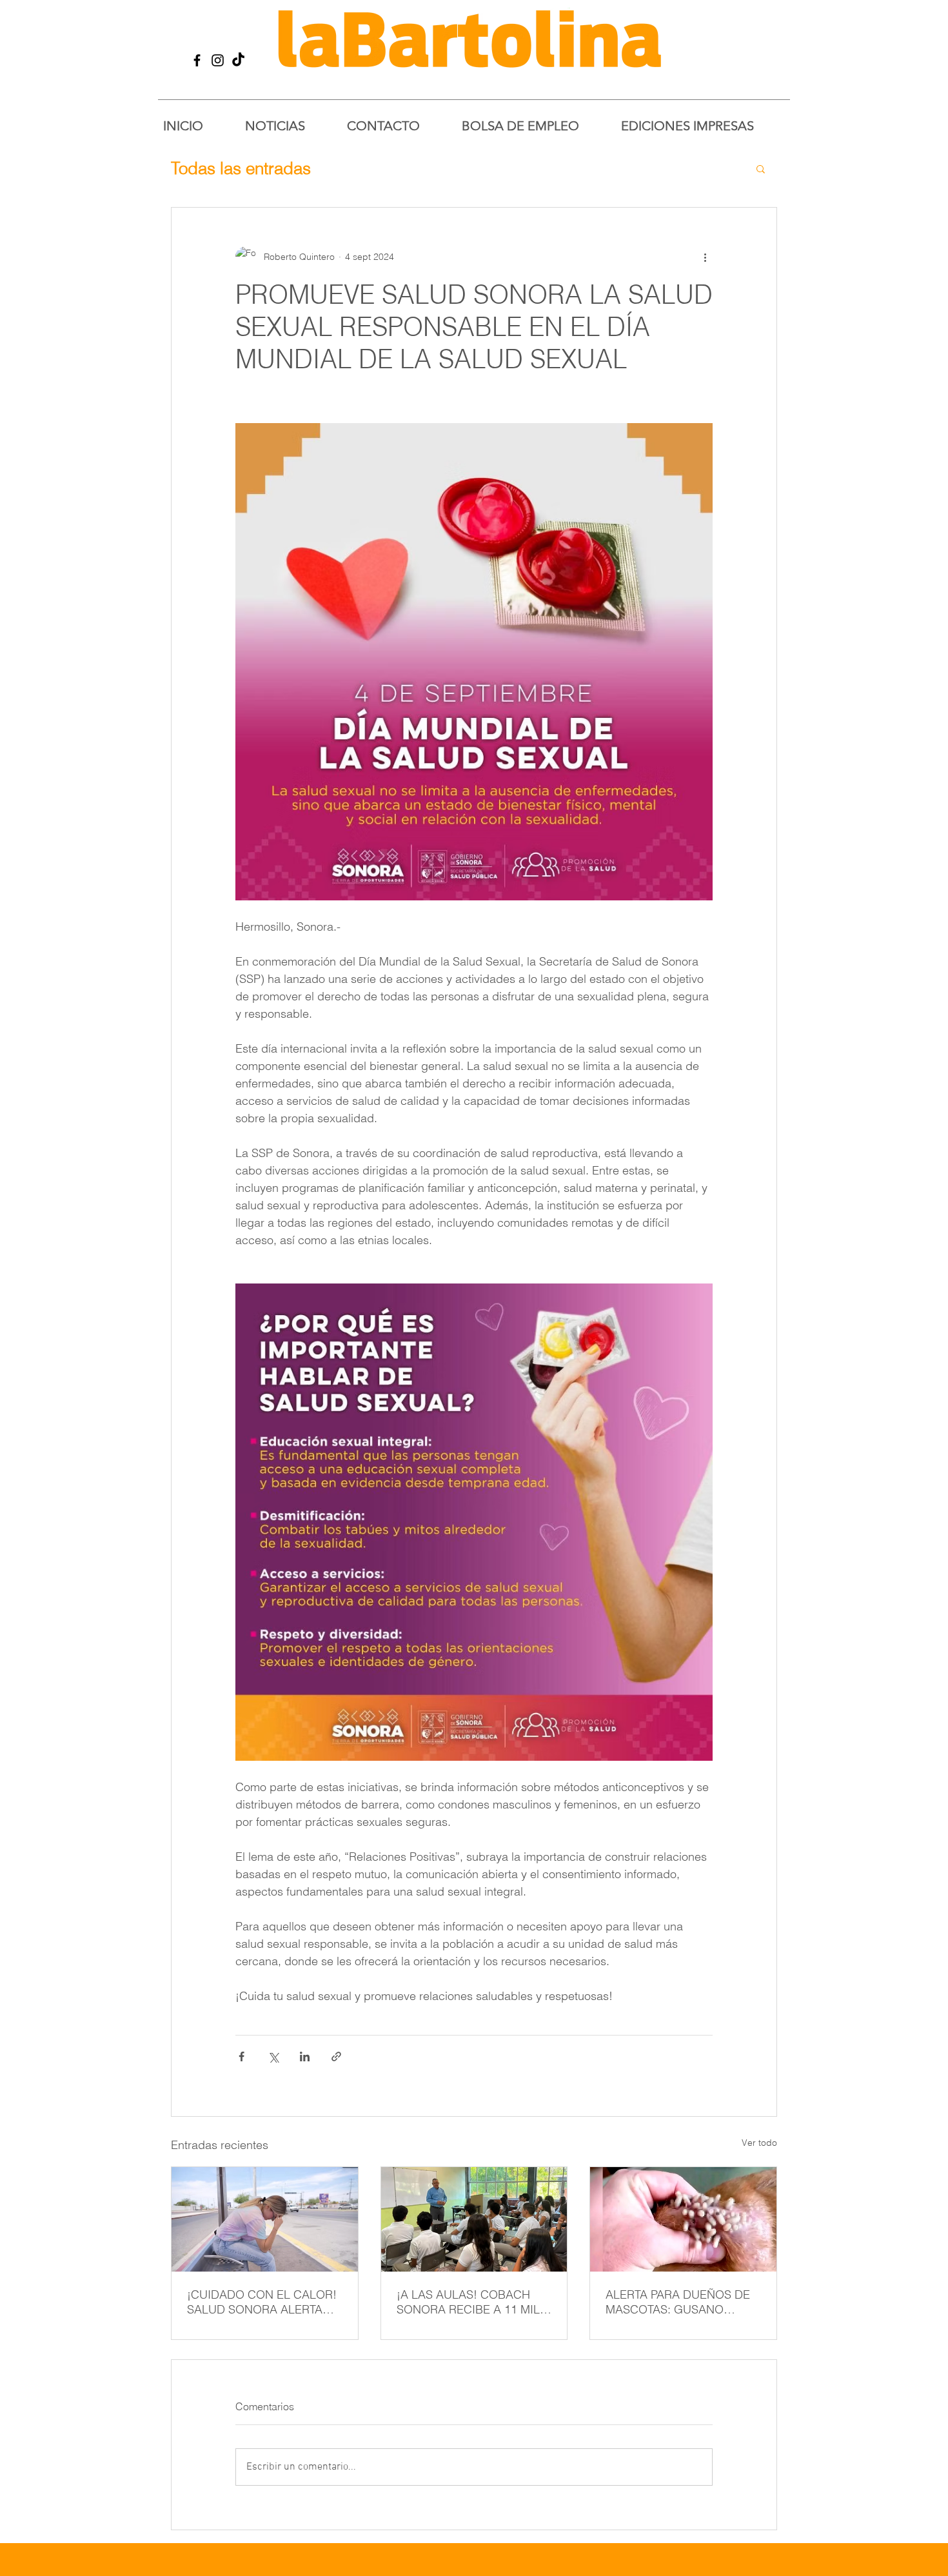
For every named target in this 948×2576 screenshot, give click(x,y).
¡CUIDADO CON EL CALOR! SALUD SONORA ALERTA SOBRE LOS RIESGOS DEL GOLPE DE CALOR (262, 2302)
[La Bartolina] (197, 60)
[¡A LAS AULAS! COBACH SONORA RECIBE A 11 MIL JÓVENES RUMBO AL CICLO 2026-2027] (474, 2219)
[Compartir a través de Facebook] (242, 2056)
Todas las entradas (241, 168)
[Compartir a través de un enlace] (336, 2056)
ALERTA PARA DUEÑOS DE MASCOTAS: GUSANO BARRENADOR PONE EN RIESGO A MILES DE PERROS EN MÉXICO (678, 2302)
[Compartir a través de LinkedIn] (305, 2056)
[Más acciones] (705, 257)
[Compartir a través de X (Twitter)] (273, 2056)
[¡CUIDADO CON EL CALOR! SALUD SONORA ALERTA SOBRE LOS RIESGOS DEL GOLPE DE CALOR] (265, 2219)
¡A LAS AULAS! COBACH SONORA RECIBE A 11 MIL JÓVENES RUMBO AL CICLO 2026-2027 (473, 2302)
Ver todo (759, 2143)
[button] (761, 168)
